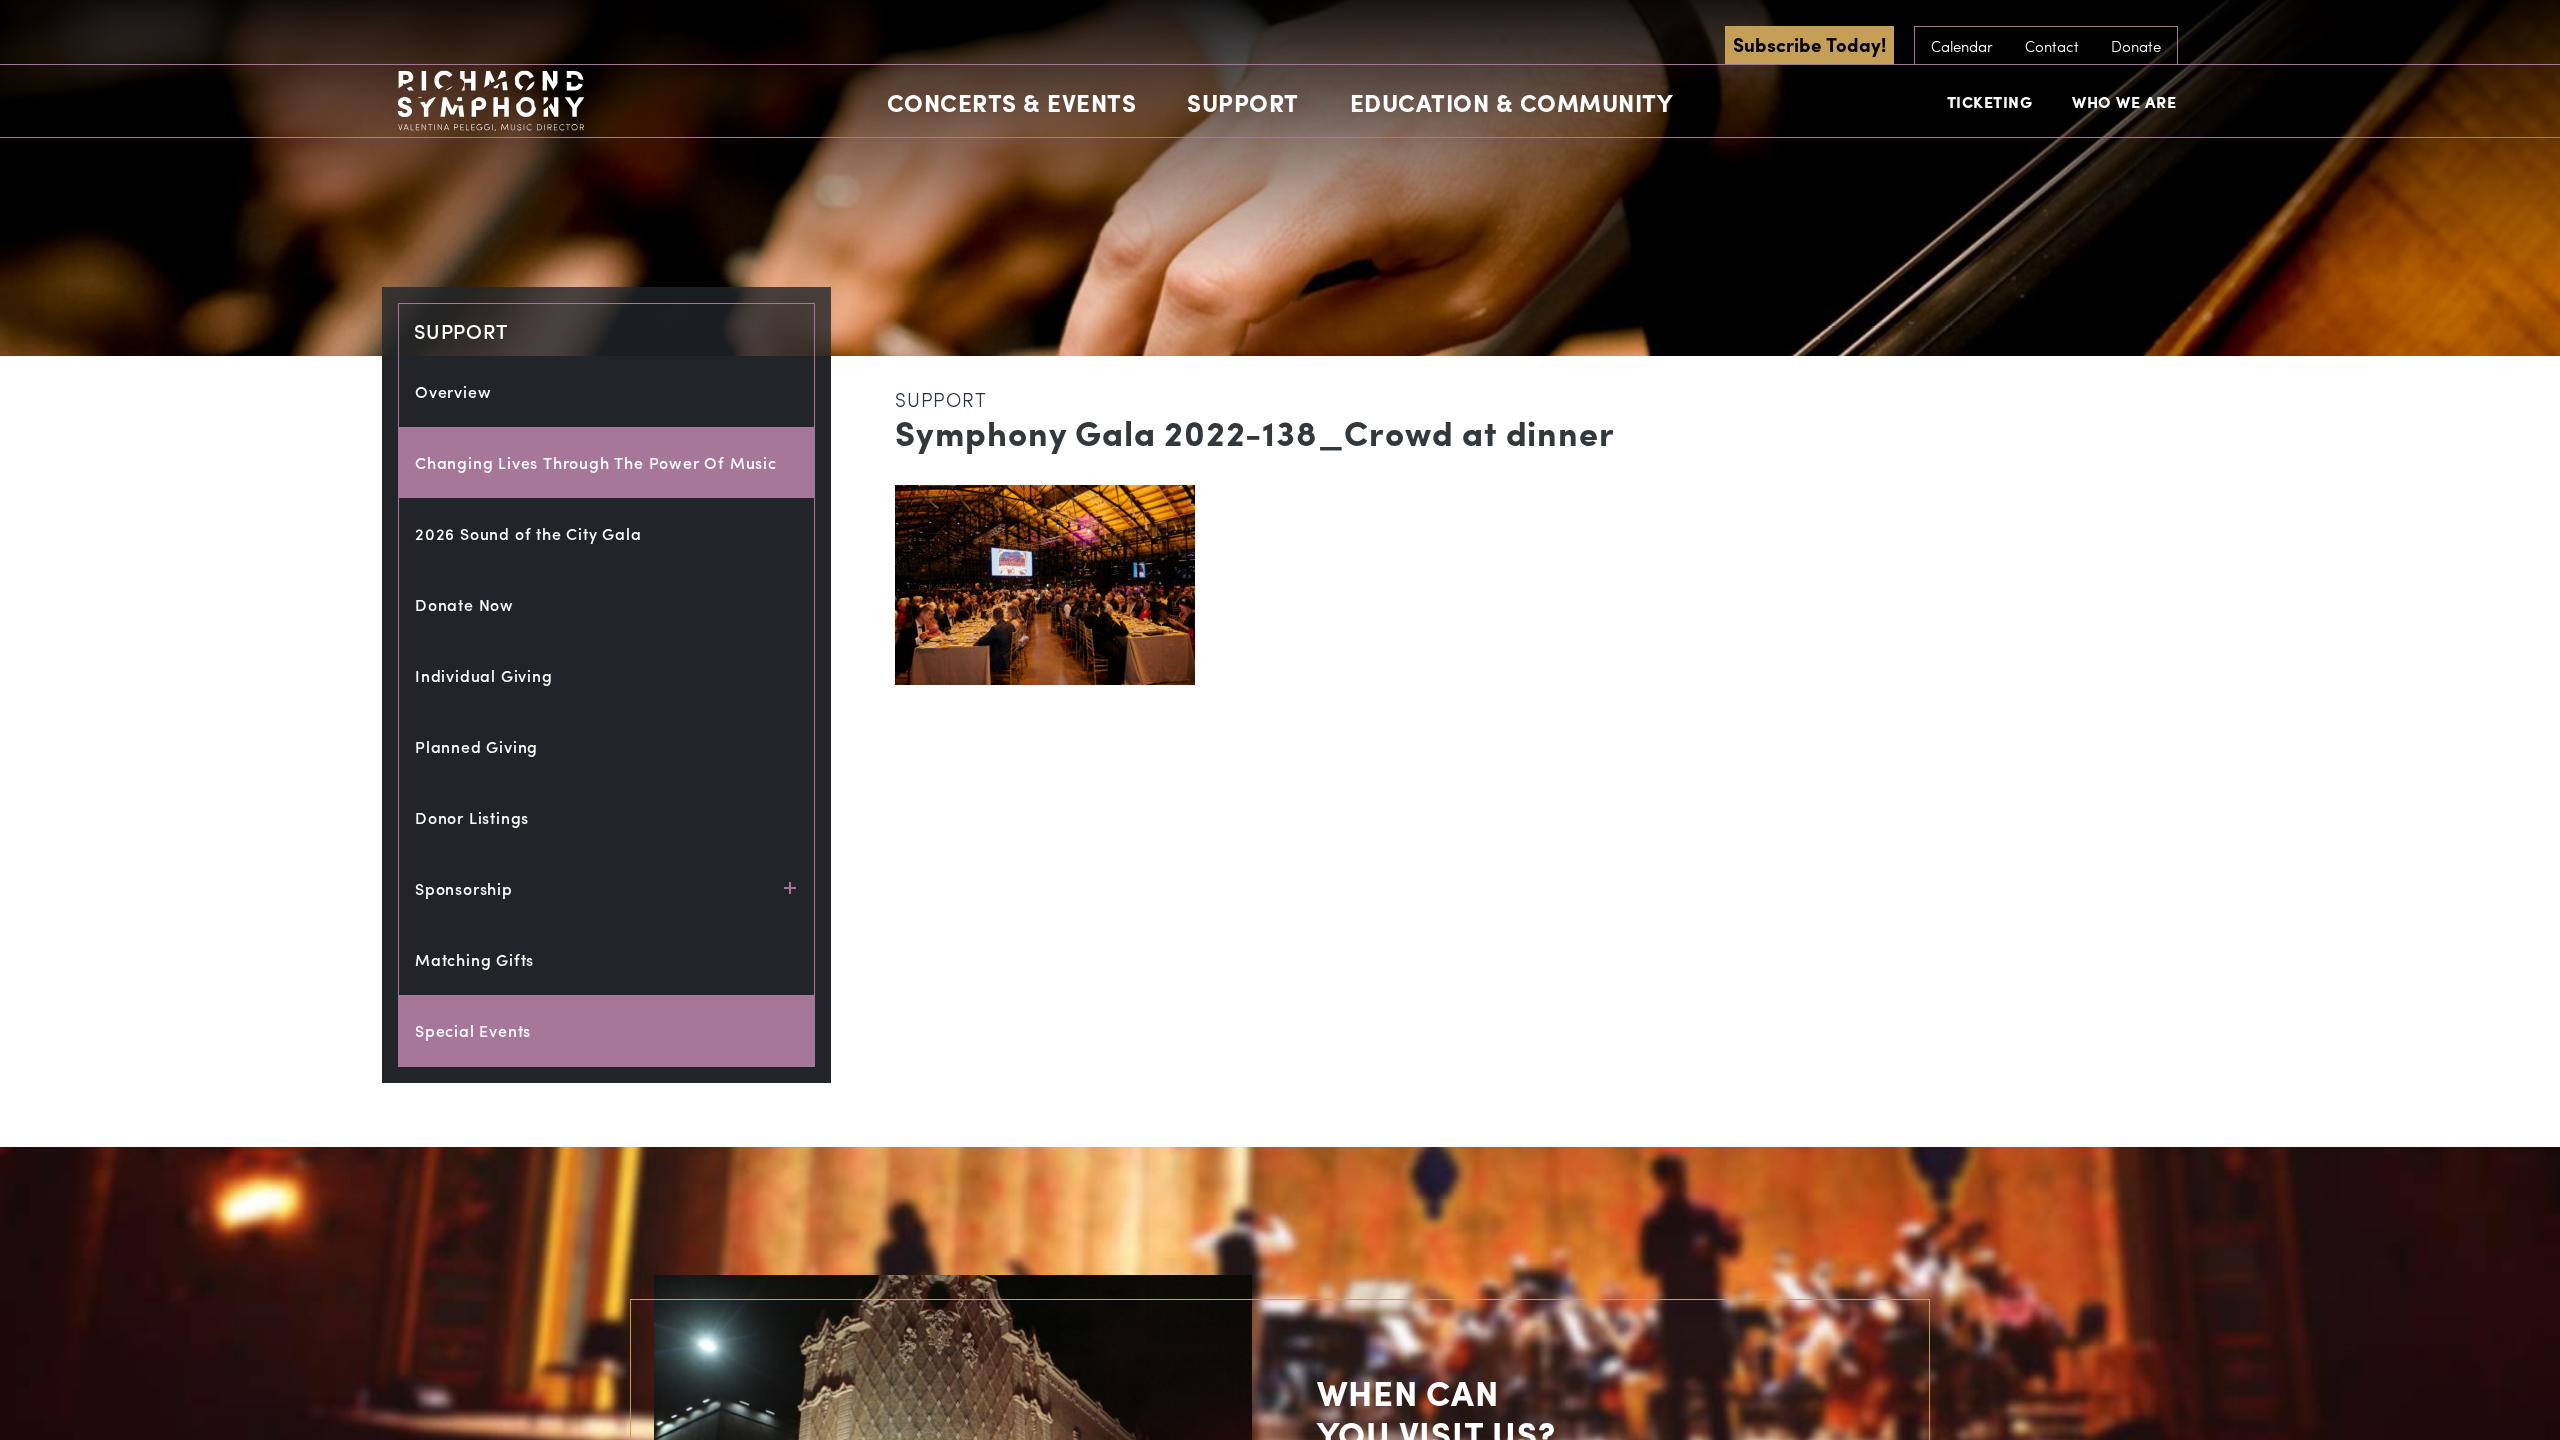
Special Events (473, 1030)
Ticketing (1990, 101)
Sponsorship (464, 888)
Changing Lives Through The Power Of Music (596, 462)
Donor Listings (472, 817)
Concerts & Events (1012, 102)
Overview (453, 391)
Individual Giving (484, 675)
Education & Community (1512, 102)
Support (1243, 102)
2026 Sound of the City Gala (528, 533)
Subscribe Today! (1809, 44)
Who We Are (2124, 101)
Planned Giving (476, 746)
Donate (2136, 46)
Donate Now (464, 604)
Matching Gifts (474, 959)
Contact (2052, 46)
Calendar (1962, 46)
